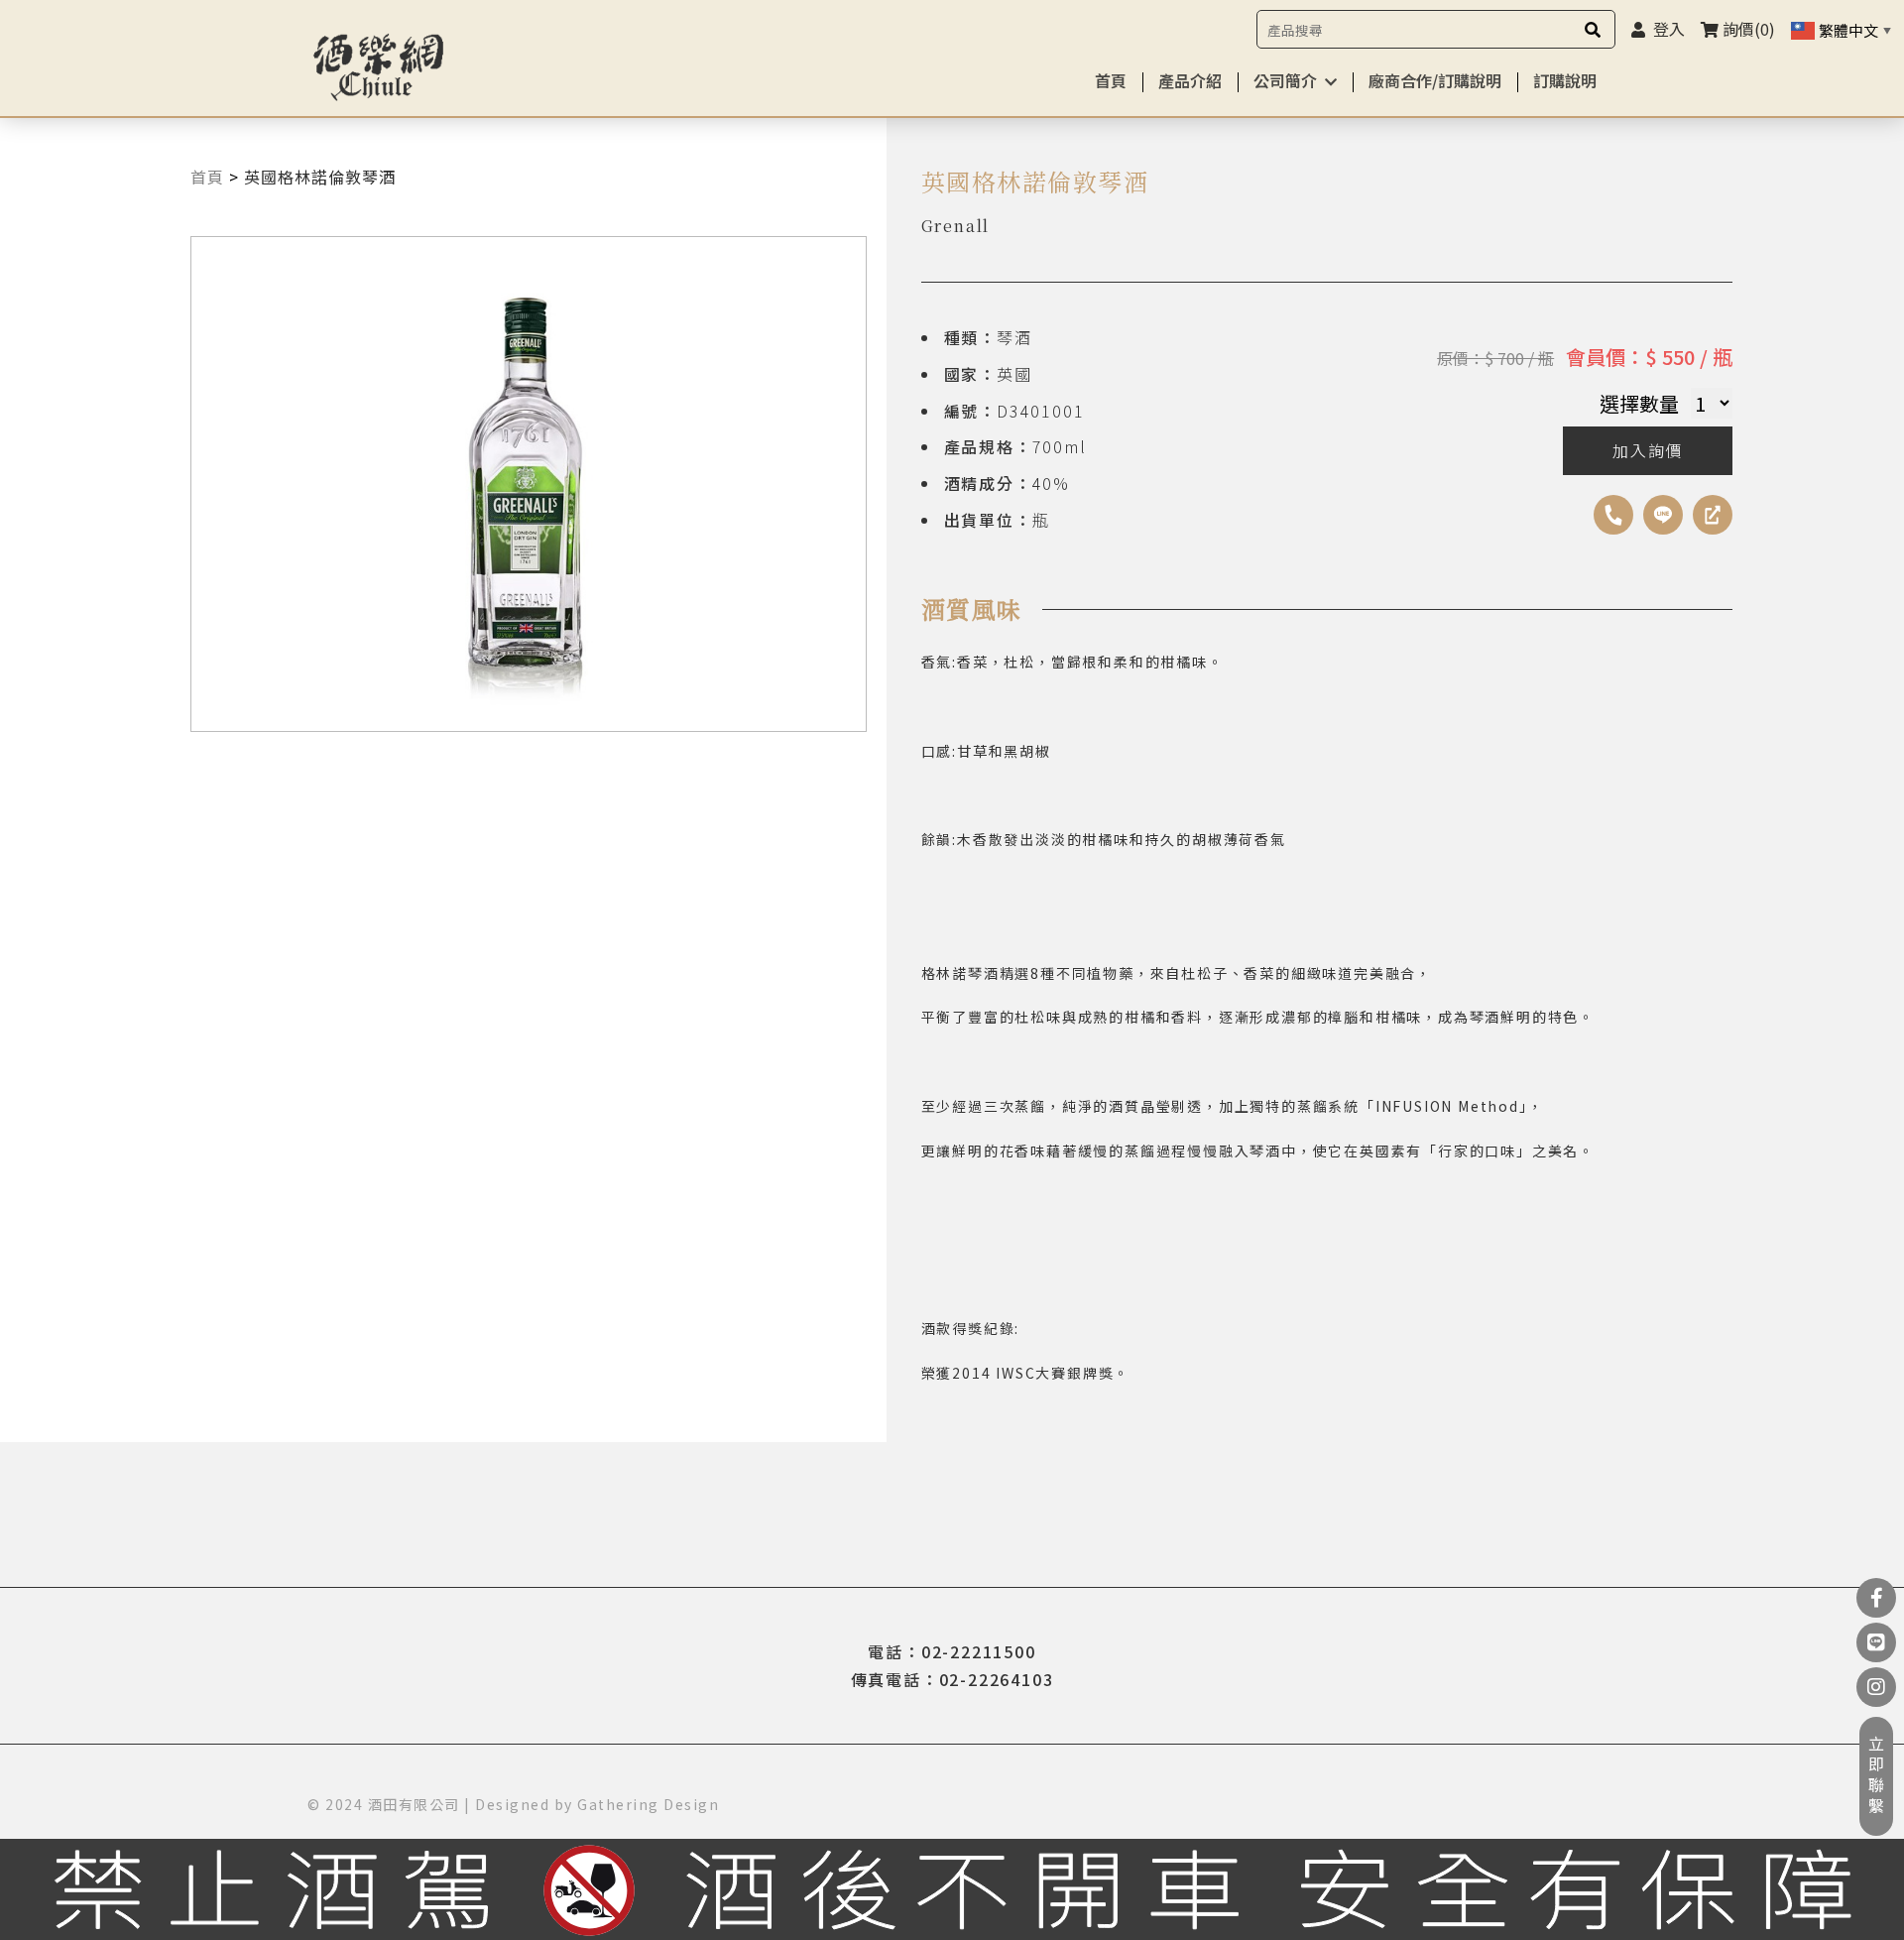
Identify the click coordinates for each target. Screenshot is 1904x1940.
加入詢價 (1648, 450)
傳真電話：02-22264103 (952, 1679)
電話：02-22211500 (952, 1651)
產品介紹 (1190, 80)
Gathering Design (648, 1804)
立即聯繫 (1876, 1776)
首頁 (1111, 80)
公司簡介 (1285, 80)
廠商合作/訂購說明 (1435, 80)
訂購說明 (1565, 80)
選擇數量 (1639, 403)
